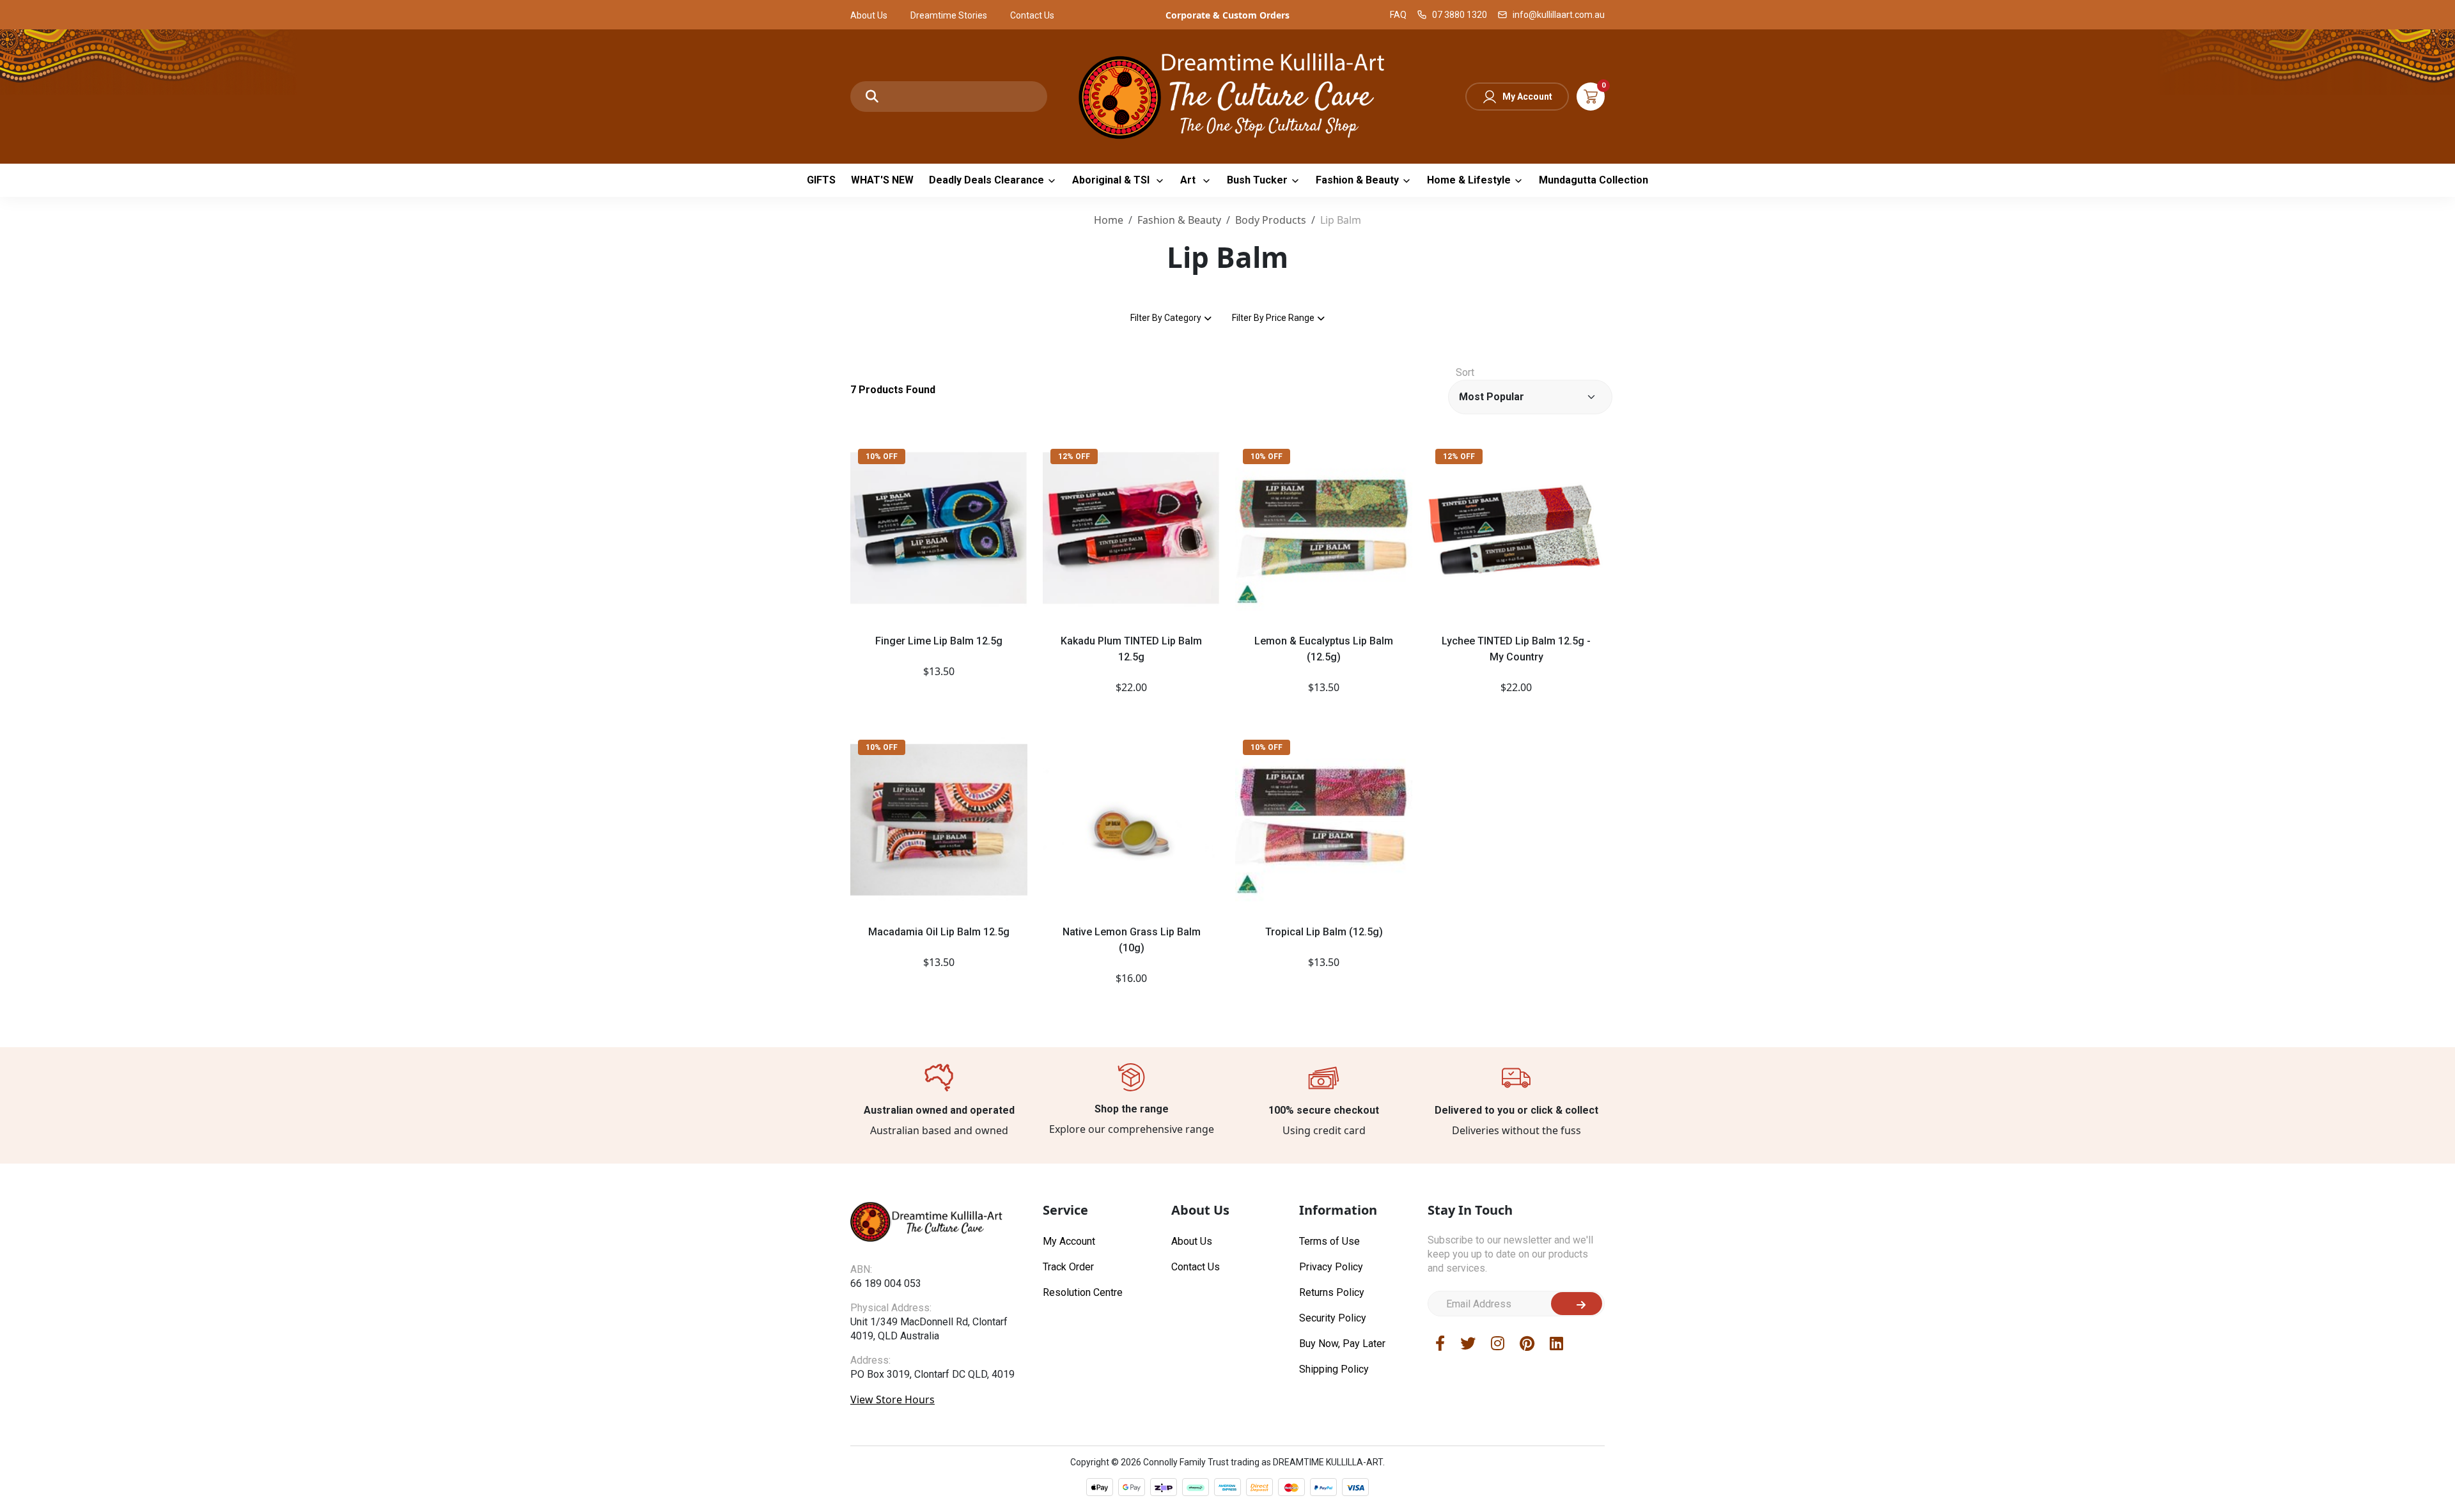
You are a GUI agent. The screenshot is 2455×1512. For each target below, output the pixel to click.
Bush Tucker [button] (1257, 180)
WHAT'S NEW (882, 180)
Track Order (1068, 1267)
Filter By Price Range (1273, 318)
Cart (1591, 97)
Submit (1577, 1304)
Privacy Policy (1331, 1267)
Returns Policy (1332, 1292)
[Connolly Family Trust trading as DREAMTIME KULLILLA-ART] (1227, 95)
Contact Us (1032, 15)
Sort (1465, 372)
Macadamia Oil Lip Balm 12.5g (939, 932)
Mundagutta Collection (1594, 180)
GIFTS (821, 180)
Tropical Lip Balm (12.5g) (1324, 932)
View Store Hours (892, 1399)
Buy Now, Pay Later (1342, 1344)
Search (872, 97)
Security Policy (1333, 1318)
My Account (1527, 97)
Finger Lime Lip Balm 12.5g (939, 641)
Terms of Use (1329, 1241)
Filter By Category (1166, 318)
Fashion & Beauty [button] (1357, 180)
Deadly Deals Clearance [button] (986, 180)
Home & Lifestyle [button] (1469, 180)
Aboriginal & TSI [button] (1112, 180)
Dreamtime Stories (949, 15)
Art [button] (1189, 180)
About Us (869, 15)
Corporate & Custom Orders (1227, 15)
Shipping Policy (1334, 1369)
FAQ (1398, 15)
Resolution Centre (1083, 1292)
